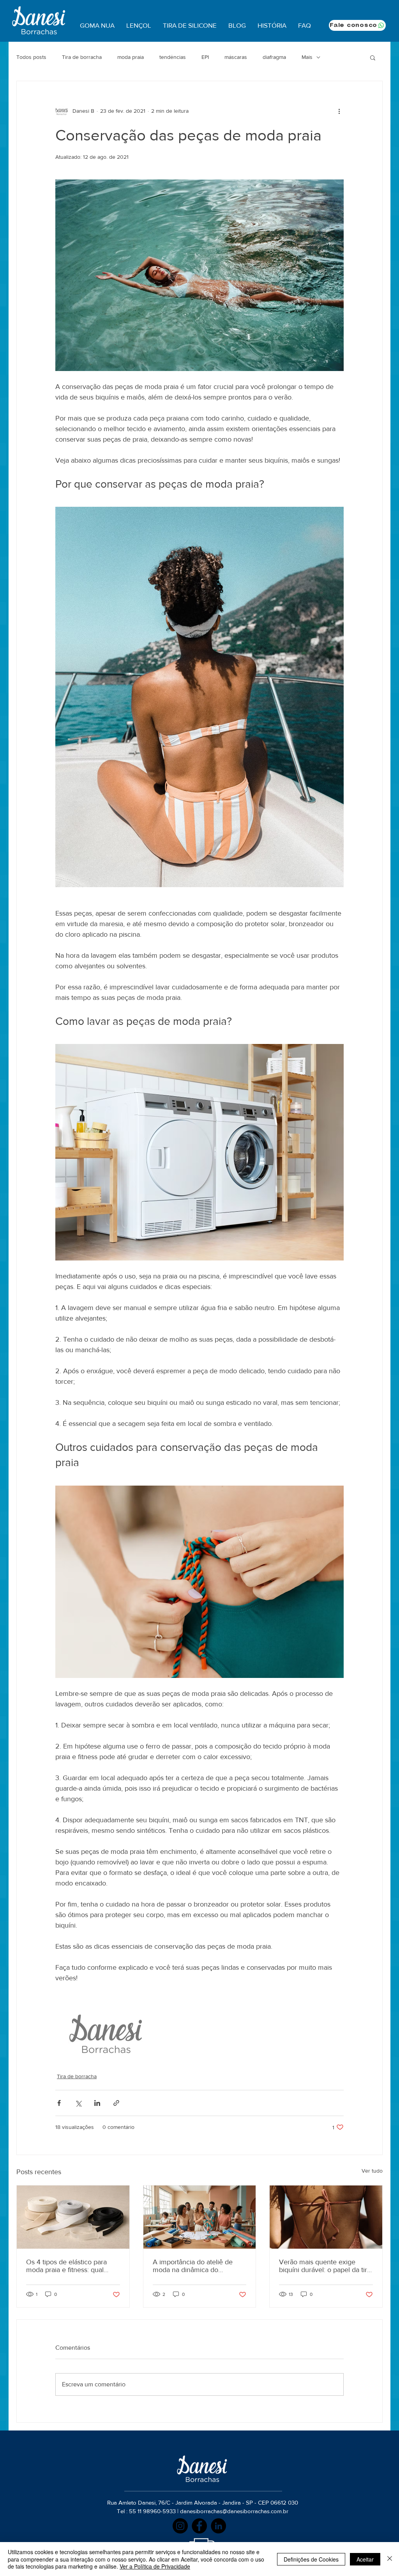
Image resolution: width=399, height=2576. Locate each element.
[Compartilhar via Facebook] (59, 2103)
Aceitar (365, 2559)
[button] (373, 57)
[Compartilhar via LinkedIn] (97, 2103)
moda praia (131, 57)
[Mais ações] (339, 111)
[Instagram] (180, 2526)
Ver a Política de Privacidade (155, 2566)
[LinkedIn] (218, 2526)
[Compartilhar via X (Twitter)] (78, 2103)
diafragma (274, 57)
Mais (307, 57)
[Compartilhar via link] (116, 2103)
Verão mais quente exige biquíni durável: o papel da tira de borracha (325, 2266)
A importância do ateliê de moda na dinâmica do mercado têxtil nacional (193, 2266)
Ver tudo (372, 2171)
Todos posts (31, 57)
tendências (173, 57)
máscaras (236, 57)
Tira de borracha (82, 57)
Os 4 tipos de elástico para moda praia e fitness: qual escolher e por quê (66, 2266)
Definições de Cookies (311, 2559)
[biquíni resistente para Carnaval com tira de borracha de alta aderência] (326, 2217)
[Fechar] (390, 2559)
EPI (205, 57)
